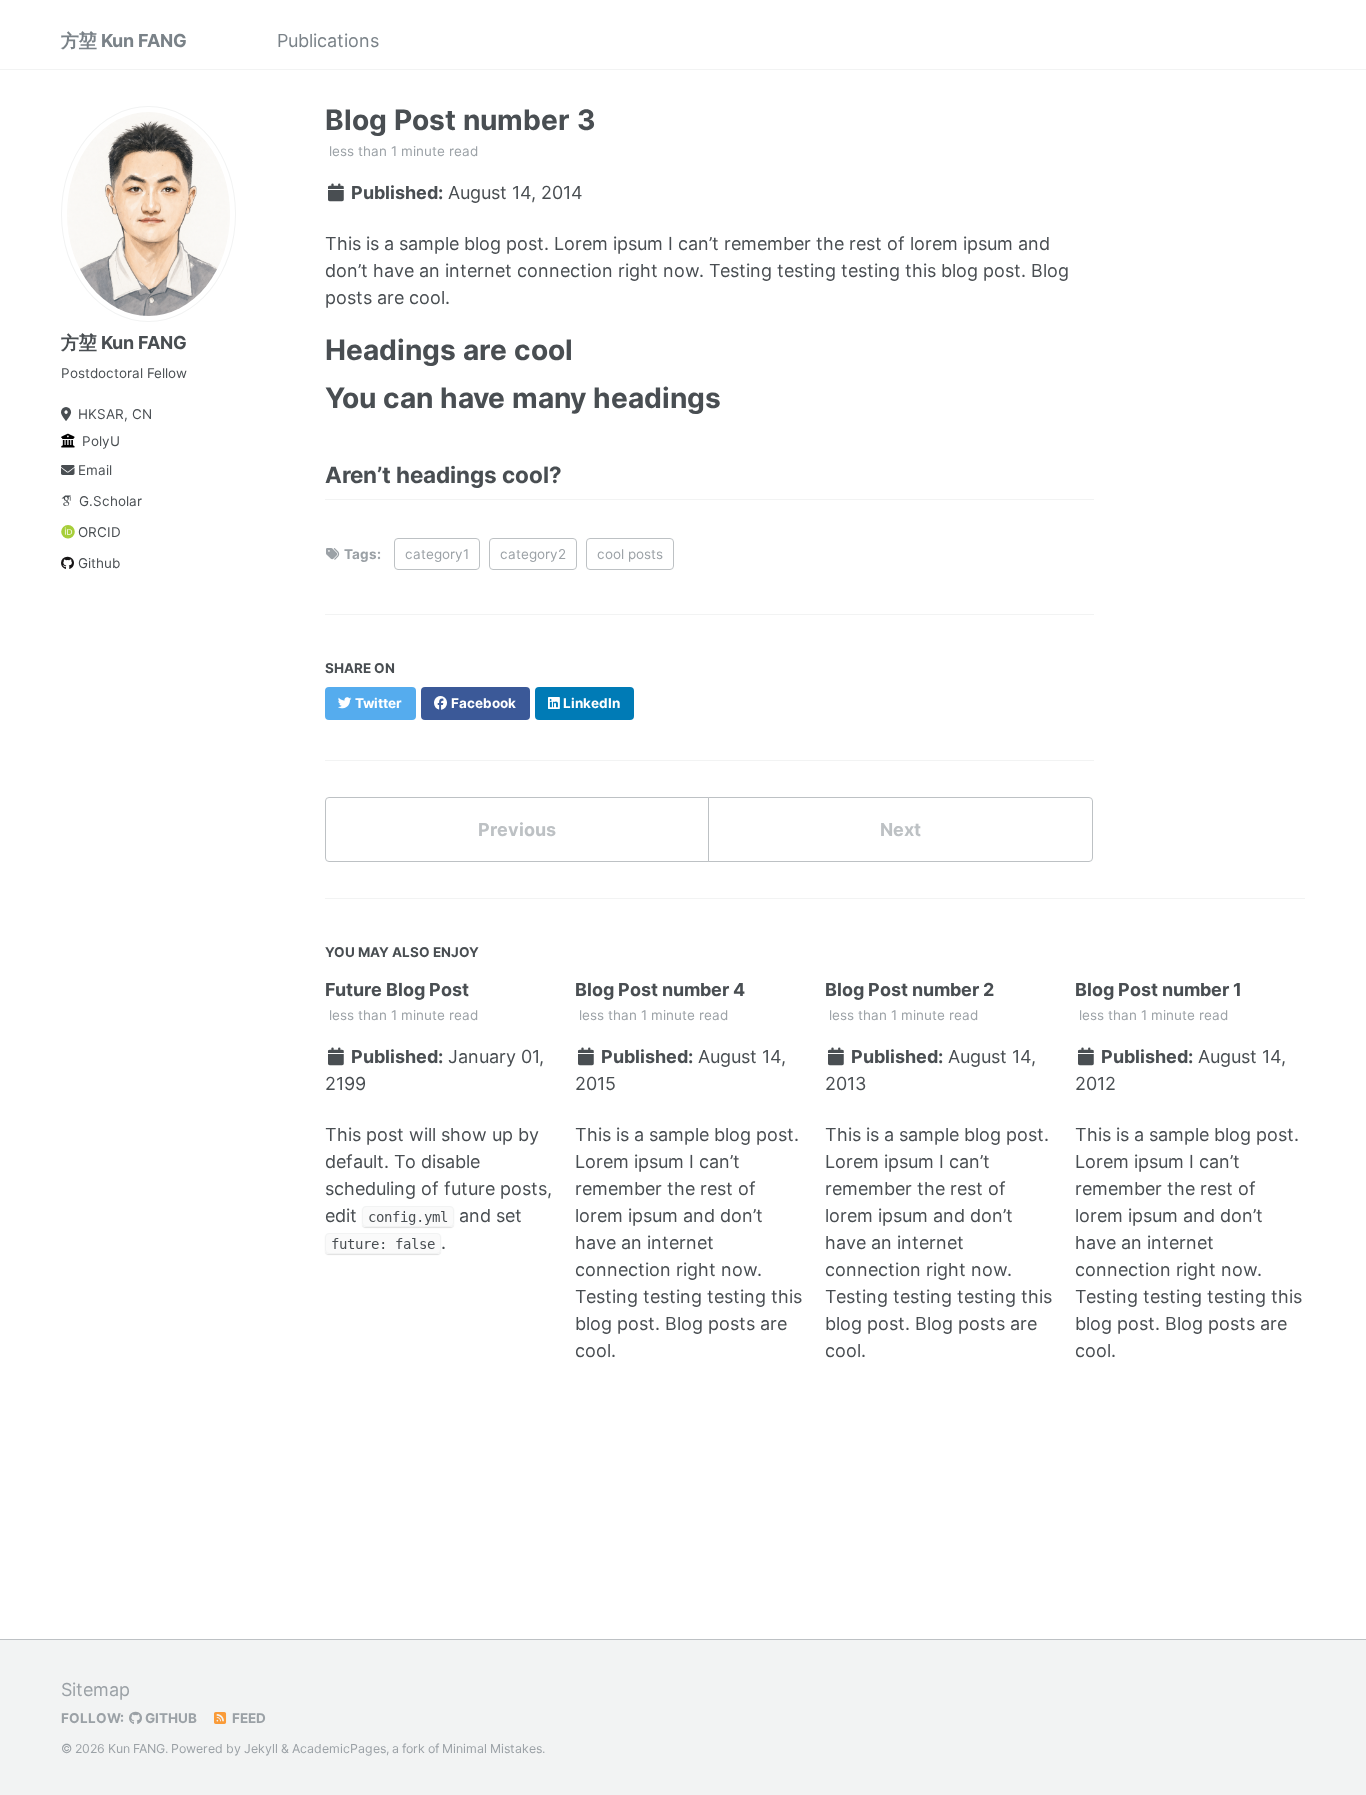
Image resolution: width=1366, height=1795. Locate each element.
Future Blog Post (397, 989)
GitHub (169, 1718)
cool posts (630, 554)
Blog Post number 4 (660, 989)
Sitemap (95, 1689)
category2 (533, 554)
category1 (437, 554)
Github (99, 563)
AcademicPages (339, 1748)
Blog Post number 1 (1158, 989)
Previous (517, 829)
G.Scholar (110, 501)
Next (900, 829)
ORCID (99, 532)
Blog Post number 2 (909, 989)
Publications (328, 40)
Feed (247, 1718)
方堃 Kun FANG (124, 40)
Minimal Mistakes (492, 1748)
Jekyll (261, 1748)
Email (95, 470)
